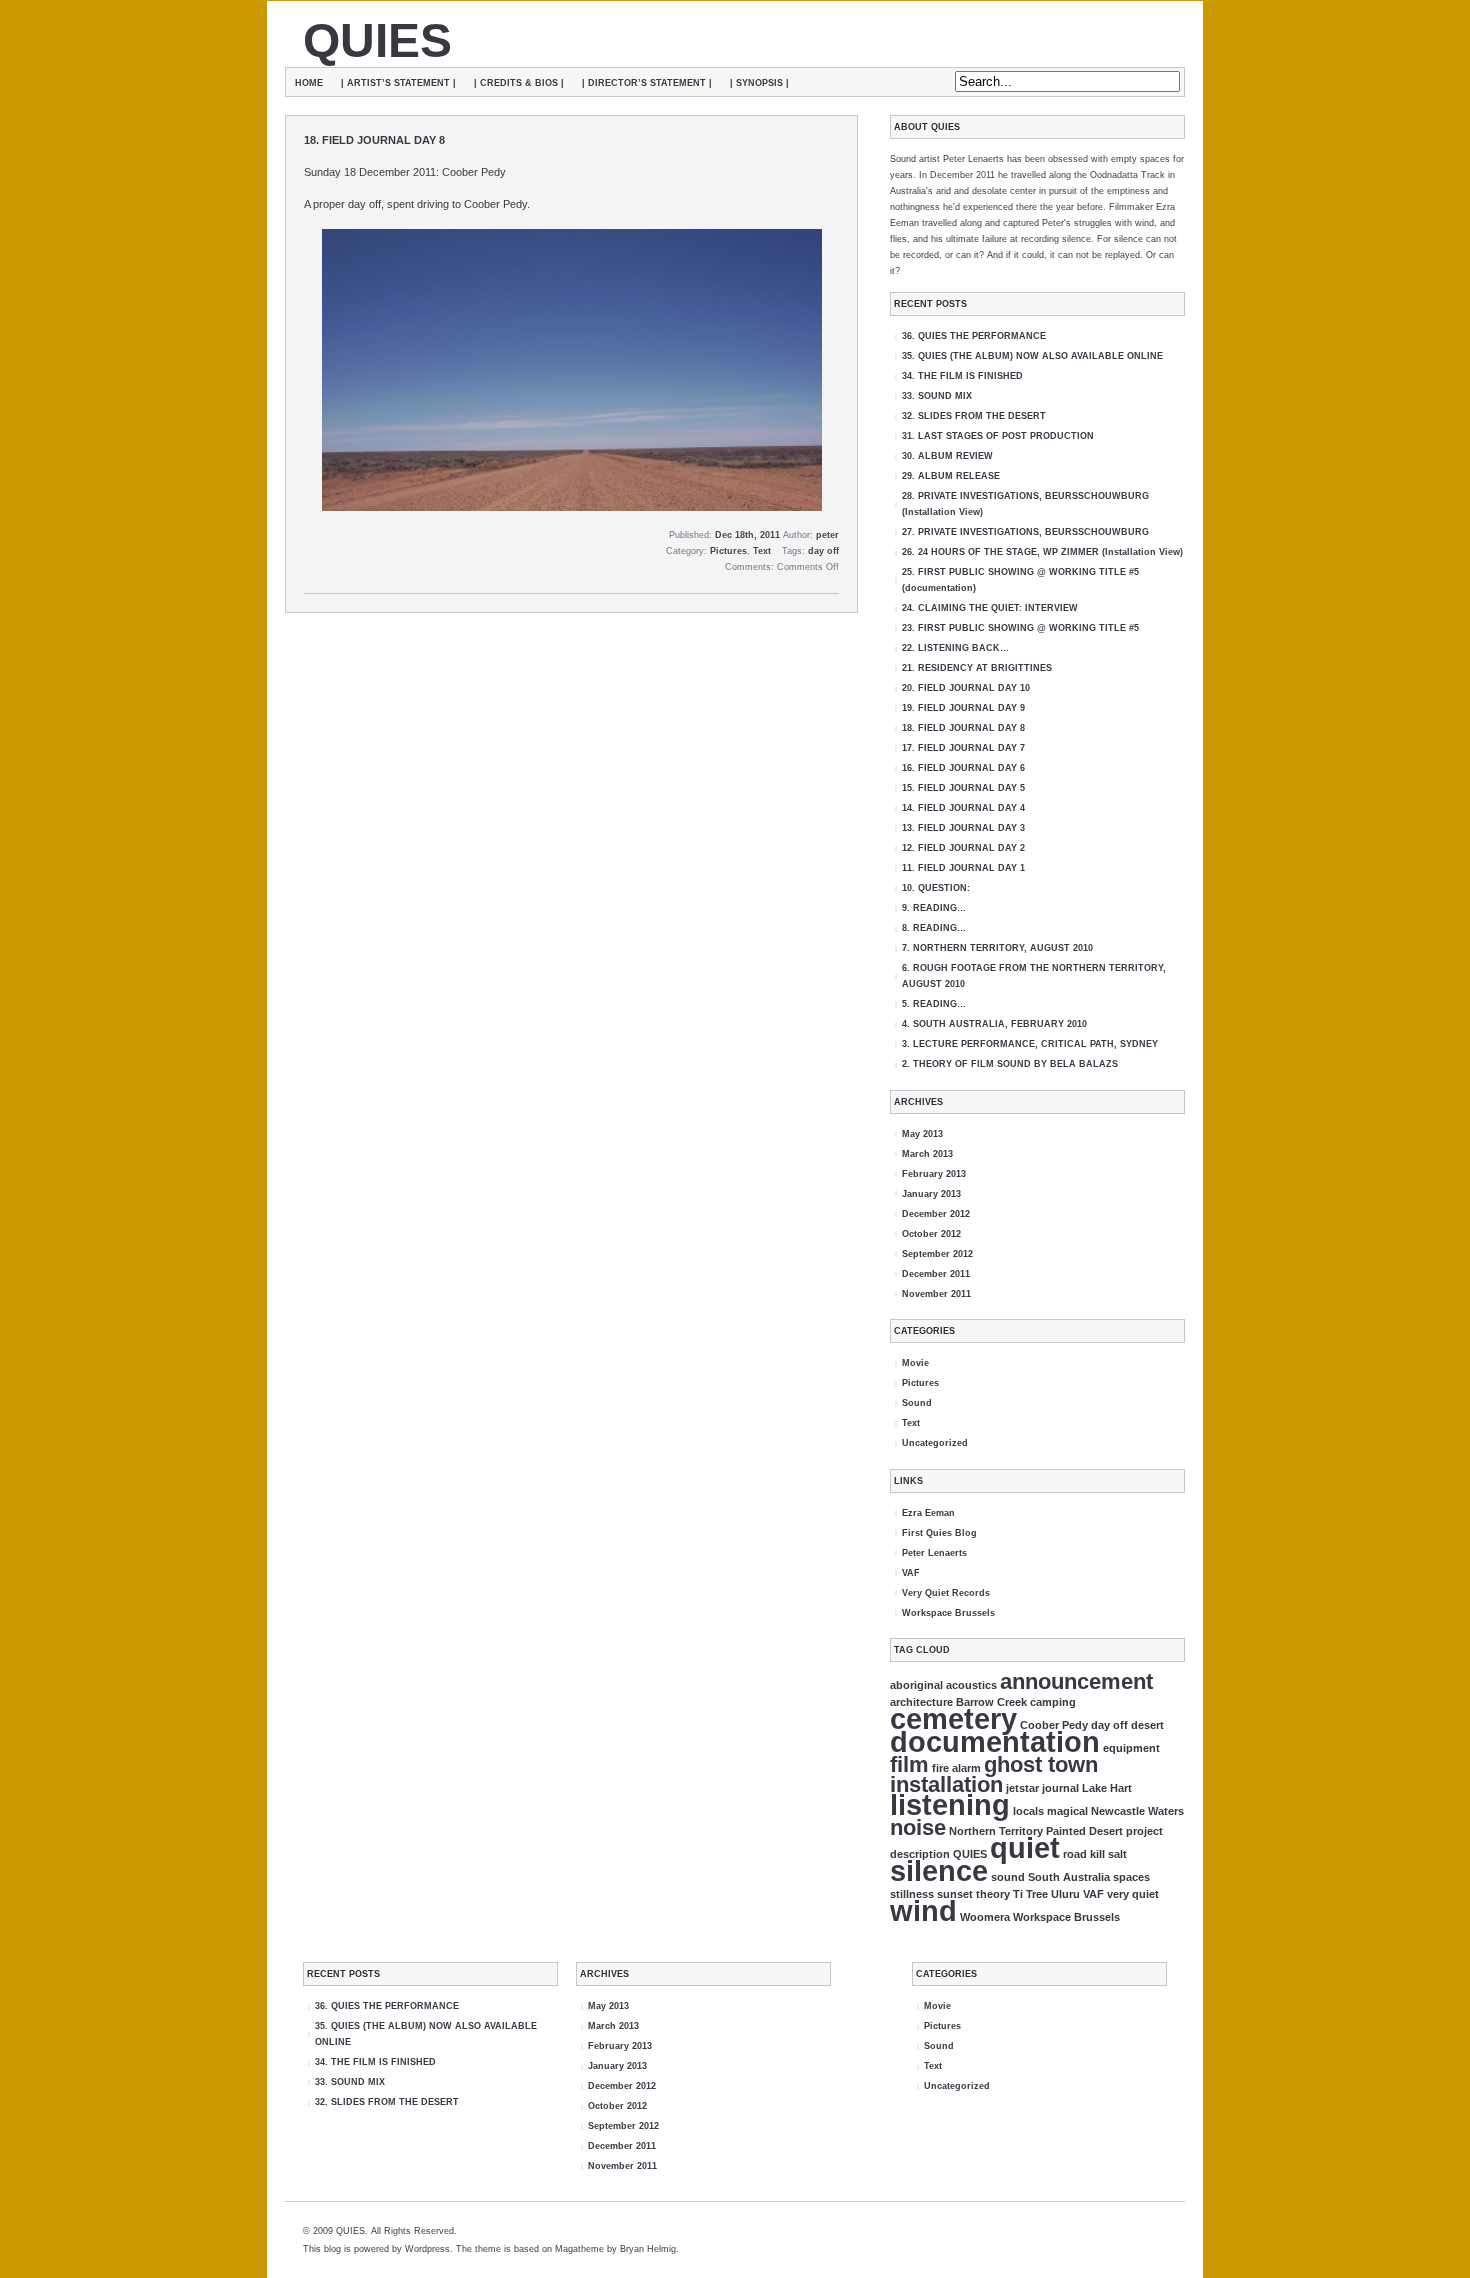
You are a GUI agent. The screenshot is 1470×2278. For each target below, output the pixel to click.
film (909, 1764)
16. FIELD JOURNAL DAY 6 (963, 768)
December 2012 (936, 1214)
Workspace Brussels (948, 1613)
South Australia (1069, 1877)
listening (950, 1804)
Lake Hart (1107, 1788)
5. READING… (934, 1004)
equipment (1131, 1748)
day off (823, 551)
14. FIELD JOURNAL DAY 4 (963, 808)
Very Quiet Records (946, 1593)
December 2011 (936, 1274)
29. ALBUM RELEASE (951, 476)
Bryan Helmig (648, 2249)
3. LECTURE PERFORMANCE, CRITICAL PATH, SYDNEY (1030, 1044)
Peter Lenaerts (934, 1553)
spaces (1131, 1877)
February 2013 (934, 1174)
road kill (1084, 1854)
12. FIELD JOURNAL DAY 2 (963, 848)
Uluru (1065, 1894)
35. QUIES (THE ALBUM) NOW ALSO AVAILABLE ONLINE (1032, 356)
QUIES (377, 40)
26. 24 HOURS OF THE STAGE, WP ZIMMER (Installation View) (1042, 552)
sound (1008, 1877)
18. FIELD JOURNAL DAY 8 (374, 140)
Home (309, 83)
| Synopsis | (759, 83)
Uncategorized (935, 1443)
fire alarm (956, 1768)
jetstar (1022, 1788)
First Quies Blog (939, 1533)
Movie (915, 1363)
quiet (1025, 1847)
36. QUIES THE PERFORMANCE (974, 336)
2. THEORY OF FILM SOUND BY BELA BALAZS (1010, 1064)
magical (1067, 1811)
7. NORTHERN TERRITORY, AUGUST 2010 (997, 948)
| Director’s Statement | (647, 83)
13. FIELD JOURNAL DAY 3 (963, 828)
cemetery (953, 1718)
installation (946, 1784)
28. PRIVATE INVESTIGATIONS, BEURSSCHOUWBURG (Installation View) (1025, 504)
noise (918, 1827)
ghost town (1041, 1764)
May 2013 (922, 1134)
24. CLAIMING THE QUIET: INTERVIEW (990, 608)
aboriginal (916, 1685)
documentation (995, 1741)
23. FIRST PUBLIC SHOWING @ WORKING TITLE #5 (1020, 628)
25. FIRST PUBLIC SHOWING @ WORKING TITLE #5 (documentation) (1020, 580)
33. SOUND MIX (937, 396)
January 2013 (931, 1194)
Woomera (985, 1917)
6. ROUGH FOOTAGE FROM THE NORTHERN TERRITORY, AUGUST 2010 (1034, 976)
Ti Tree (1030, 1894)
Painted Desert (1084, 1831)
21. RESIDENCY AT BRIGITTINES (977, 668)
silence (939, 1870)
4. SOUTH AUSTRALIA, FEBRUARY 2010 (994, 1024)
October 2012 (931, 1234)
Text (762, 551)
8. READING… (934, 928)
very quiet (1133, 1894)
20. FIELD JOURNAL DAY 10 (966, 688)
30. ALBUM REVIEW (947, 456)
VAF (911, 1573)
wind (923, 1910)
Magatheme (579, 2249)
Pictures (728, 551)
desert (1147, 1725)
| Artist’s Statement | (398, 83)
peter (827, 535)
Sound (917, 1403)
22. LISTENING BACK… (955, 648)
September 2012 (937, 1254)
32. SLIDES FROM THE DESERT (974, 416)
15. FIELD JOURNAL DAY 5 (963, 788)
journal (1060, 1788)
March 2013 (927, 1154)
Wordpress (427, 2249)
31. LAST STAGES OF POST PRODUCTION (998, 436)
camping (1053, 1702)
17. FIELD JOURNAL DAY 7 (963, 748)
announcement (1076, 1681)
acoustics (971, 1685)
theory (993, 1894)
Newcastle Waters (1137, 1811)
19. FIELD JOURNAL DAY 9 (963, 708)
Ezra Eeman (928, 1513)
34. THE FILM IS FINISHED (962, 376)
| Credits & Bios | (519, 83)
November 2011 (936, 1294)
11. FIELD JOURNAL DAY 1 (963, 868)
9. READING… (934, 908)
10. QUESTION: (936, 888)
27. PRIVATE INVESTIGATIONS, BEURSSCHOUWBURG (1025, 532)
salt (1117, 1854)
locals (1028, 1811)
